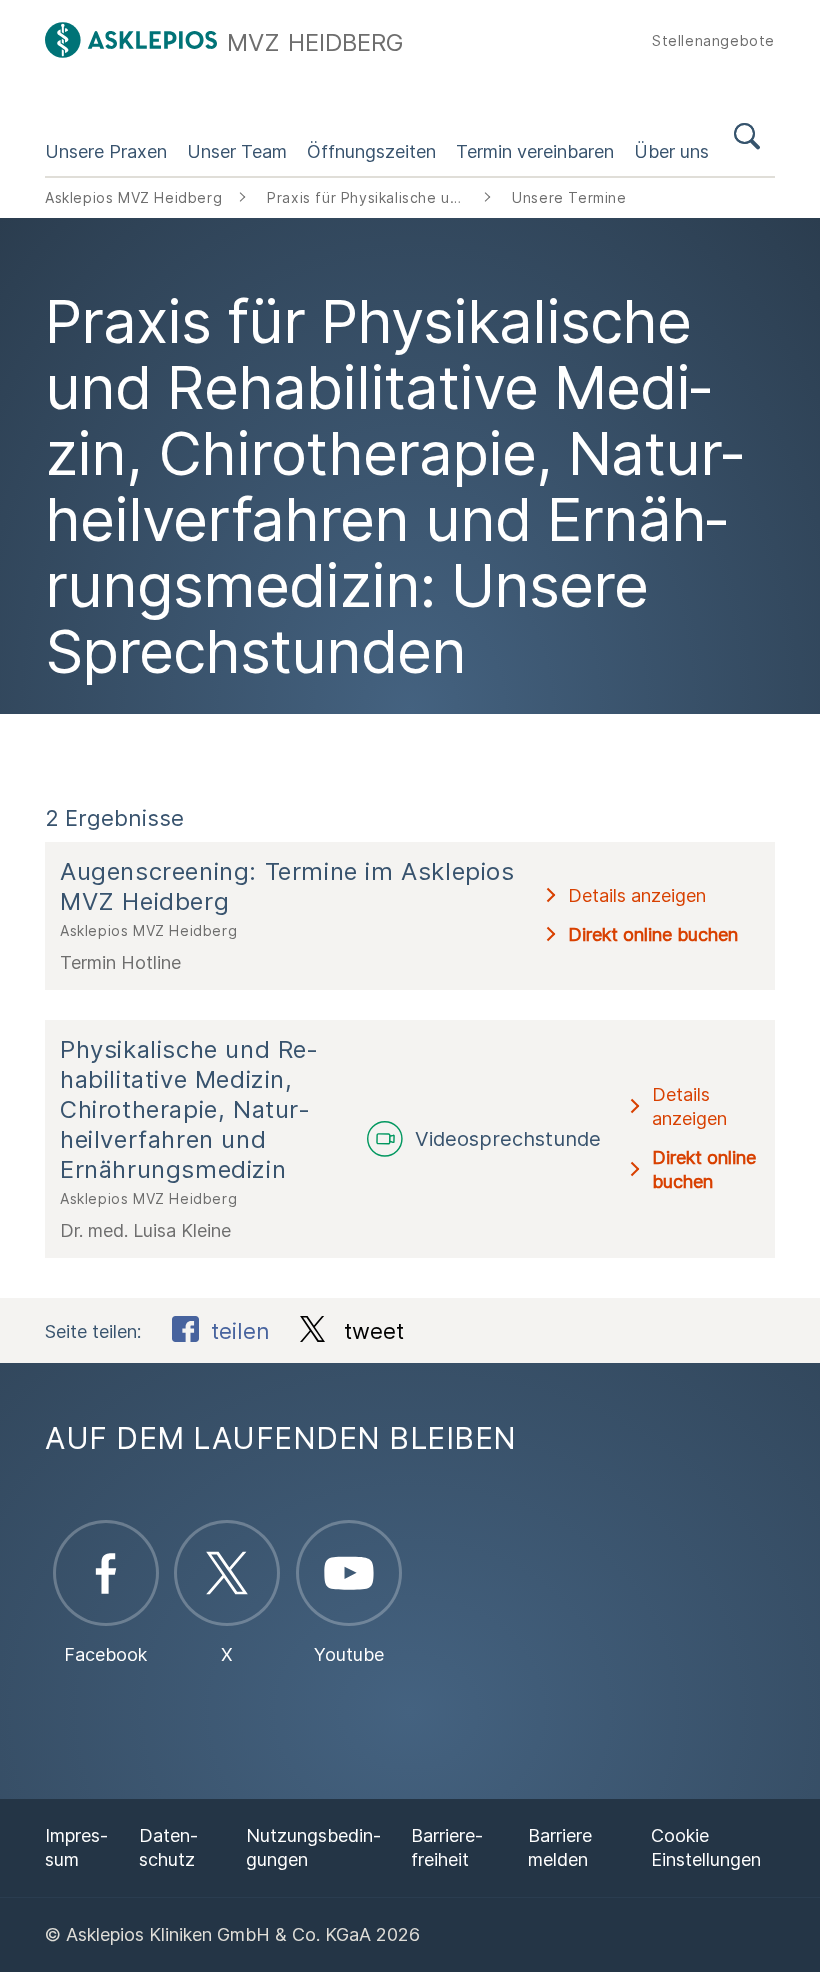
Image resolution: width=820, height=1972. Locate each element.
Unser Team (237, 151)
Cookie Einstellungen (706, 1847)
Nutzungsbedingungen (313, 1847)
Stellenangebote (713, 40)
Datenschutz (168, 1847)
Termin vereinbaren (535, 151)
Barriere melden (560, 1847)
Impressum (76, 1847)
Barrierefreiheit (447, 1847)
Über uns (671, 151)
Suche (747, 140)
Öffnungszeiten (371, 151)
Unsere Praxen (106, 151)
